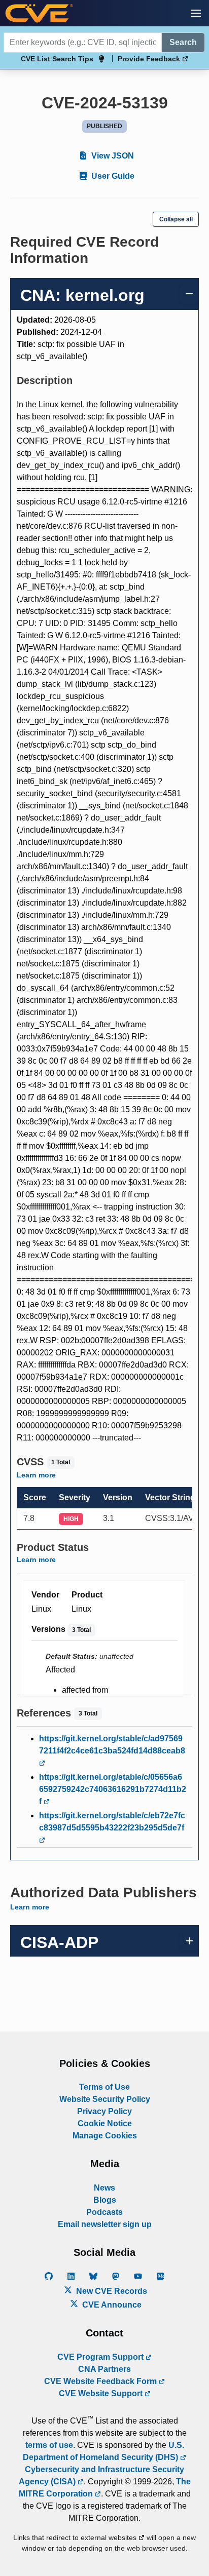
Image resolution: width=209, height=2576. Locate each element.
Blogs (105, 2200)
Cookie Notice (105, 2123)
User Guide (112, 176)
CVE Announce (111, 2305)
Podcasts (104, 2212)
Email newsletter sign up (105, 2224)
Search (183, 42)
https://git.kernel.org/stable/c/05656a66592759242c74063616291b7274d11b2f (113, 1789)
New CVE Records (111, 2291)
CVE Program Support (101, 2357)
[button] (196, 13)
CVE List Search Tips (57, 59)
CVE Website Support (102, 2393)
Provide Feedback (150, 59)
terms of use (49, 2445)
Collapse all (176, 219)
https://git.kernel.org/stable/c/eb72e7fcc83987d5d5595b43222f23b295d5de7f (112, 1822)
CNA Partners (104, 2369)
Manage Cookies (105, 2136)
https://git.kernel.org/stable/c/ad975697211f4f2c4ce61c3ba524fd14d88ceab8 (112, 1745)
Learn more (36, 1475)
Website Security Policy (105, 2099)
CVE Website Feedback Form (101, 2381)
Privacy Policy (104, 2111)
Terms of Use (104, 2087)
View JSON (112, 156)
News (104, 2188)
